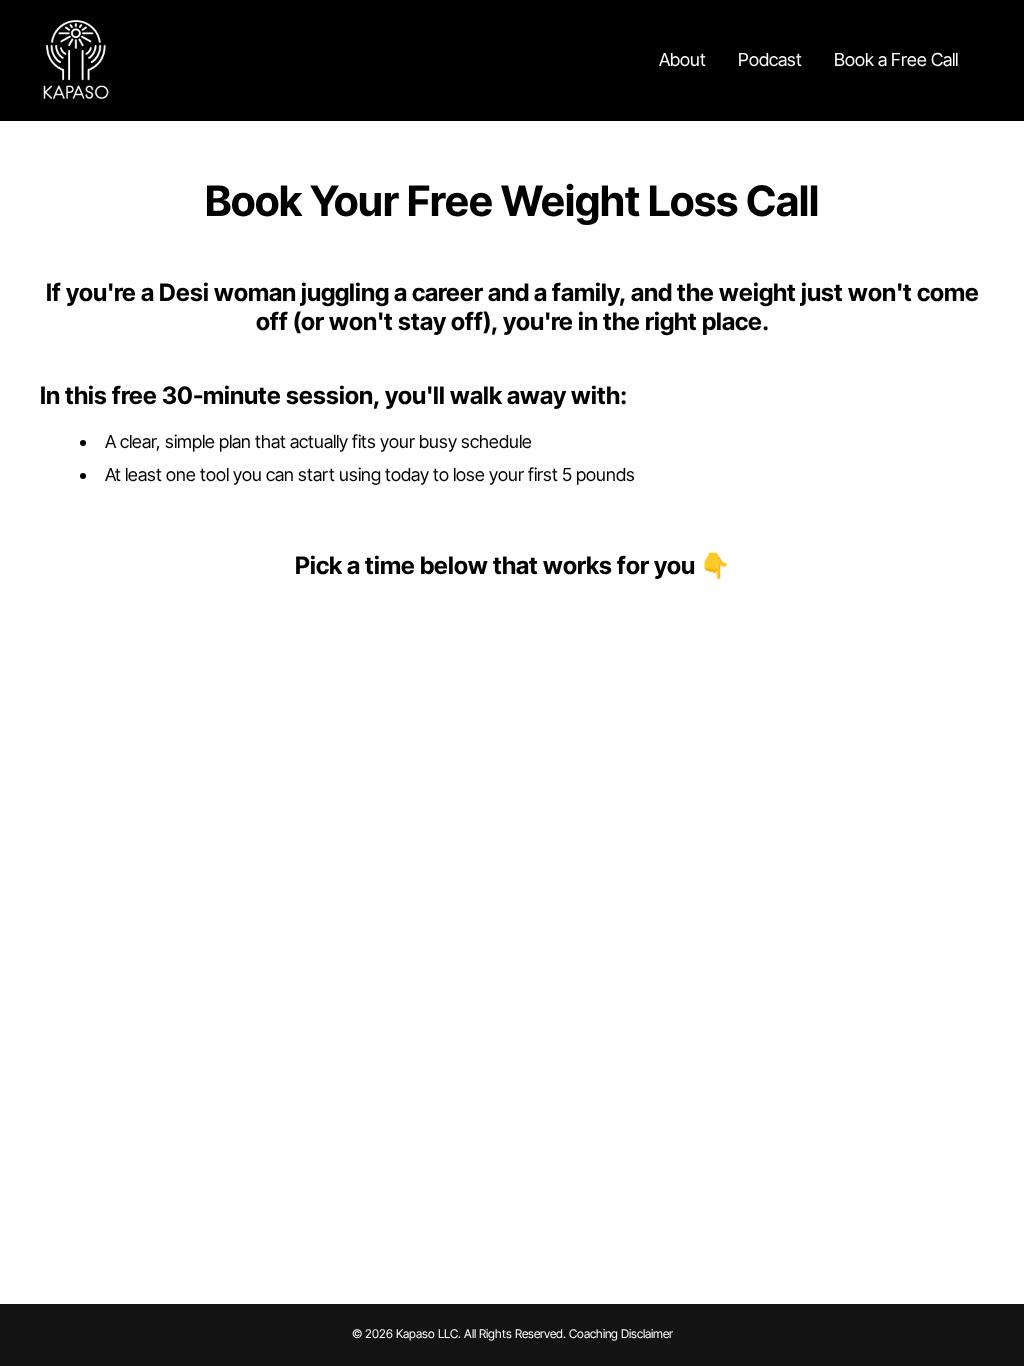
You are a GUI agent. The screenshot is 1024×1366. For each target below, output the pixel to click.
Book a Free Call (896, 59)
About (682, 59)
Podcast (770, 59)
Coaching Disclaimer (621, 1333)
